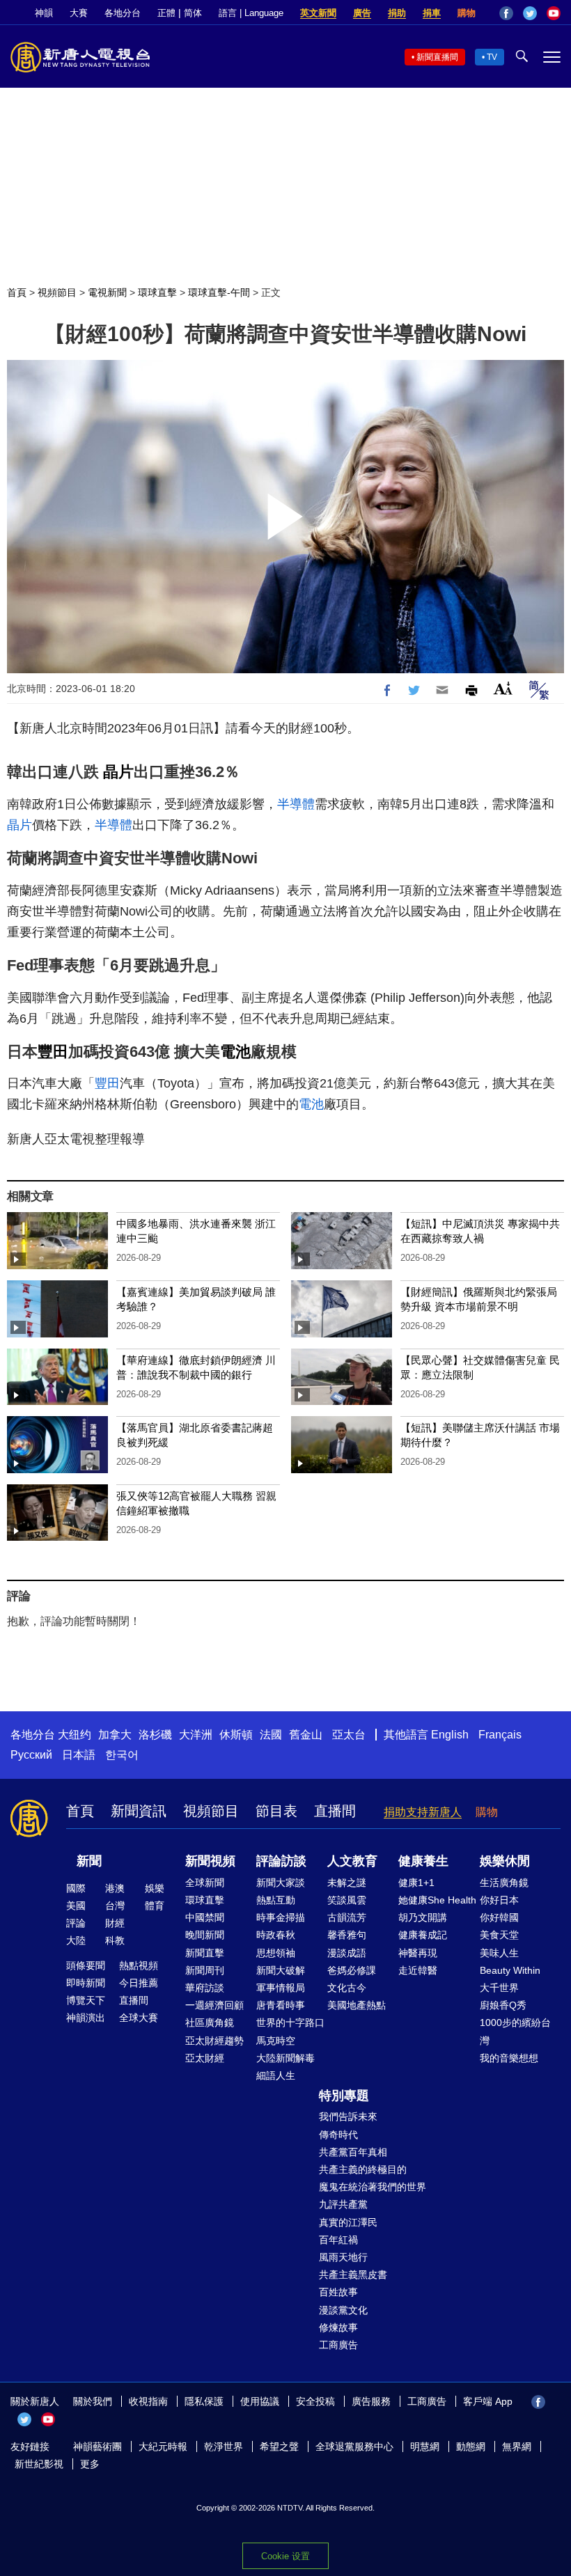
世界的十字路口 (290, 2023)
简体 (193, 13)
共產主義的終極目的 (363, 2169)
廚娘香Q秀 (503, 2005)
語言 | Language (251, 13)
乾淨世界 (224, 2447)
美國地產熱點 (357, 2005)
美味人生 (499, 1953)
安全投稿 (315, 2401)
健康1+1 (416, 1883)
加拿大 (115, 1735)
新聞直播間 (437, 57)
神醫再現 (418, 1953)
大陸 (76, 1940)
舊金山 (306, 1735)
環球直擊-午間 (219, 292)
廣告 (362, 13)
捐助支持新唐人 (423, 1812)
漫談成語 (347, 1953)
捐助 (397, 13)
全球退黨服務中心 (354, 2447)
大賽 (79, 13)
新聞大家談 (281, 1883)
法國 (271, 1735)
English (450, 1735)
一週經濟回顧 (214, 2005)
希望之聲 (279, 2447)
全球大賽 (139, 2018)
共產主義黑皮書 (353, 2275)
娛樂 (155, 1888)
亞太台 (349, 1735)
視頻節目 (57, 292)
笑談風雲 (347, 1900)
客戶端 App (488, 2401)
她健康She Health (437, 1900)
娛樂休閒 (505, 1861)
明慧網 (425, 2447)
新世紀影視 (39, 2464)
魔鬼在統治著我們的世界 (373, 2187)
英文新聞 (318, 13)
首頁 (17, 292)
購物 (467, 13)
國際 (76, 1888)
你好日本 (499, 1900)
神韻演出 (86, 2018)
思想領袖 (276, 1953)
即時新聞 (86, 1983)
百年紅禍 (338, 2240)
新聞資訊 (139, 1811)
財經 (115, 1923)
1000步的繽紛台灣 (515, 2031)
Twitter (530, 13)
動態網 (471, 2447)
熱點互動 (276, 1900)
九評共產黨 (343, 2204)
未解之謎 (347, 1883)
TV (492, 57)
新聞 (89, 1861)
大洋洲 (196, 1735)
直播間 (335, 1811)
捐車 (432, 13)
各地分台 (123, 13)
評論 (76, 1923)
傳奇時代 (338, 2135)
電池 (235, 1052)
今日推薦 (139, 1983)
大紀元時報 (163, 2447)
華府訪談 (205, 1988)
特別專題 (344, 2096)
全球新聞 (205, 1883)
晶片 (118, 772)
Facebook (506, 13)
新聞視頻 (210, 1861)
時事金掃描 (281, 1917)
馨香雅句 (347, 1935)
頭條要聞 (86, 1965)
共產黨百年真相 (353, 2152)
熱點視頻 (139, 1965)
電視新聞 (107, 292)
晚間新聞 (205, 1935)
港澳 (115, 1888)
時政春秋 (276, 1935)
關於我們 (93, 2401)
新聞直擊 (205, 1953)
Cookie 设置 (285, 2556)
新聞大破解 (281, 1970)
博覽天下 (86, 2000)
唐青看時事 (281, 2005)
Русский (31, 1755)
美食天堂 (499, 1935)
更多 (90, 2464)
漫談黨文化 (343, 2310)
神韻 (44, 13)
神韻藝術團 (97, 2447)
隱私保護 (204, 2401)
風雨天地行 (343, 2257)
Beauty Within (510, 1970)
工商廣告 (338, 2345)
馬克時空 (276, 2041)
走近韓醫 (418, 1970)
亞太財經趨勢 (214, 2041)
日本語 (79, 1755)
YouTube (554, 13)
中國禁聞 (205, 1917)
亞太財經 (205, 2058)
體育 (155, 1906)
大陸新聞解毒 (285, 2058)
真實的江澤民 (348, 2222)
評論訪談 (281, 1861)
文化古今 (347, 1988)
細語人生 (276, 2075)
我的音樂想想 (509, 2058)
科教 (115, 1940)
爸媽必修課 (352, 1970)
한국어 (122, 1755)
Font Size (503, 688)
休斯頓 (236, 1735)
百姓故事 (338, 2292)
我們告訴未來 (348, 2116)
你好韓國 (499, 1917)
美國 (76, 1906)
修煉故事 (338, 2327)
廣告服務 (371, 2401)
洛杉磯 (155, 1735)
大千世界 (499, 1988)
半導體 (296, 804)
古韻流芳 (347, 1917)
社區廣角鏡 (210, 2023)
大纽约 (75, 1735)
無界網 (517, 2447)
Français (500, 1735)
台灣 (115, 1906)
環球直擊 (157, 292)
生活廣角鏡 (504, 1883)
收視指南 (148, 2401)
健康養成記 (423, 1935)
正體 (166, 13)
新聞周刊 (205, 1970)
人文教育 (352, 1861)
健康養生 (423, 1861)
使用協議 (260, 2401)
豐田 (53, 1052)
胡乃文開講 (423, 1917)
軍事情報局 (281, 1988)
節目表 (276, 1811)
